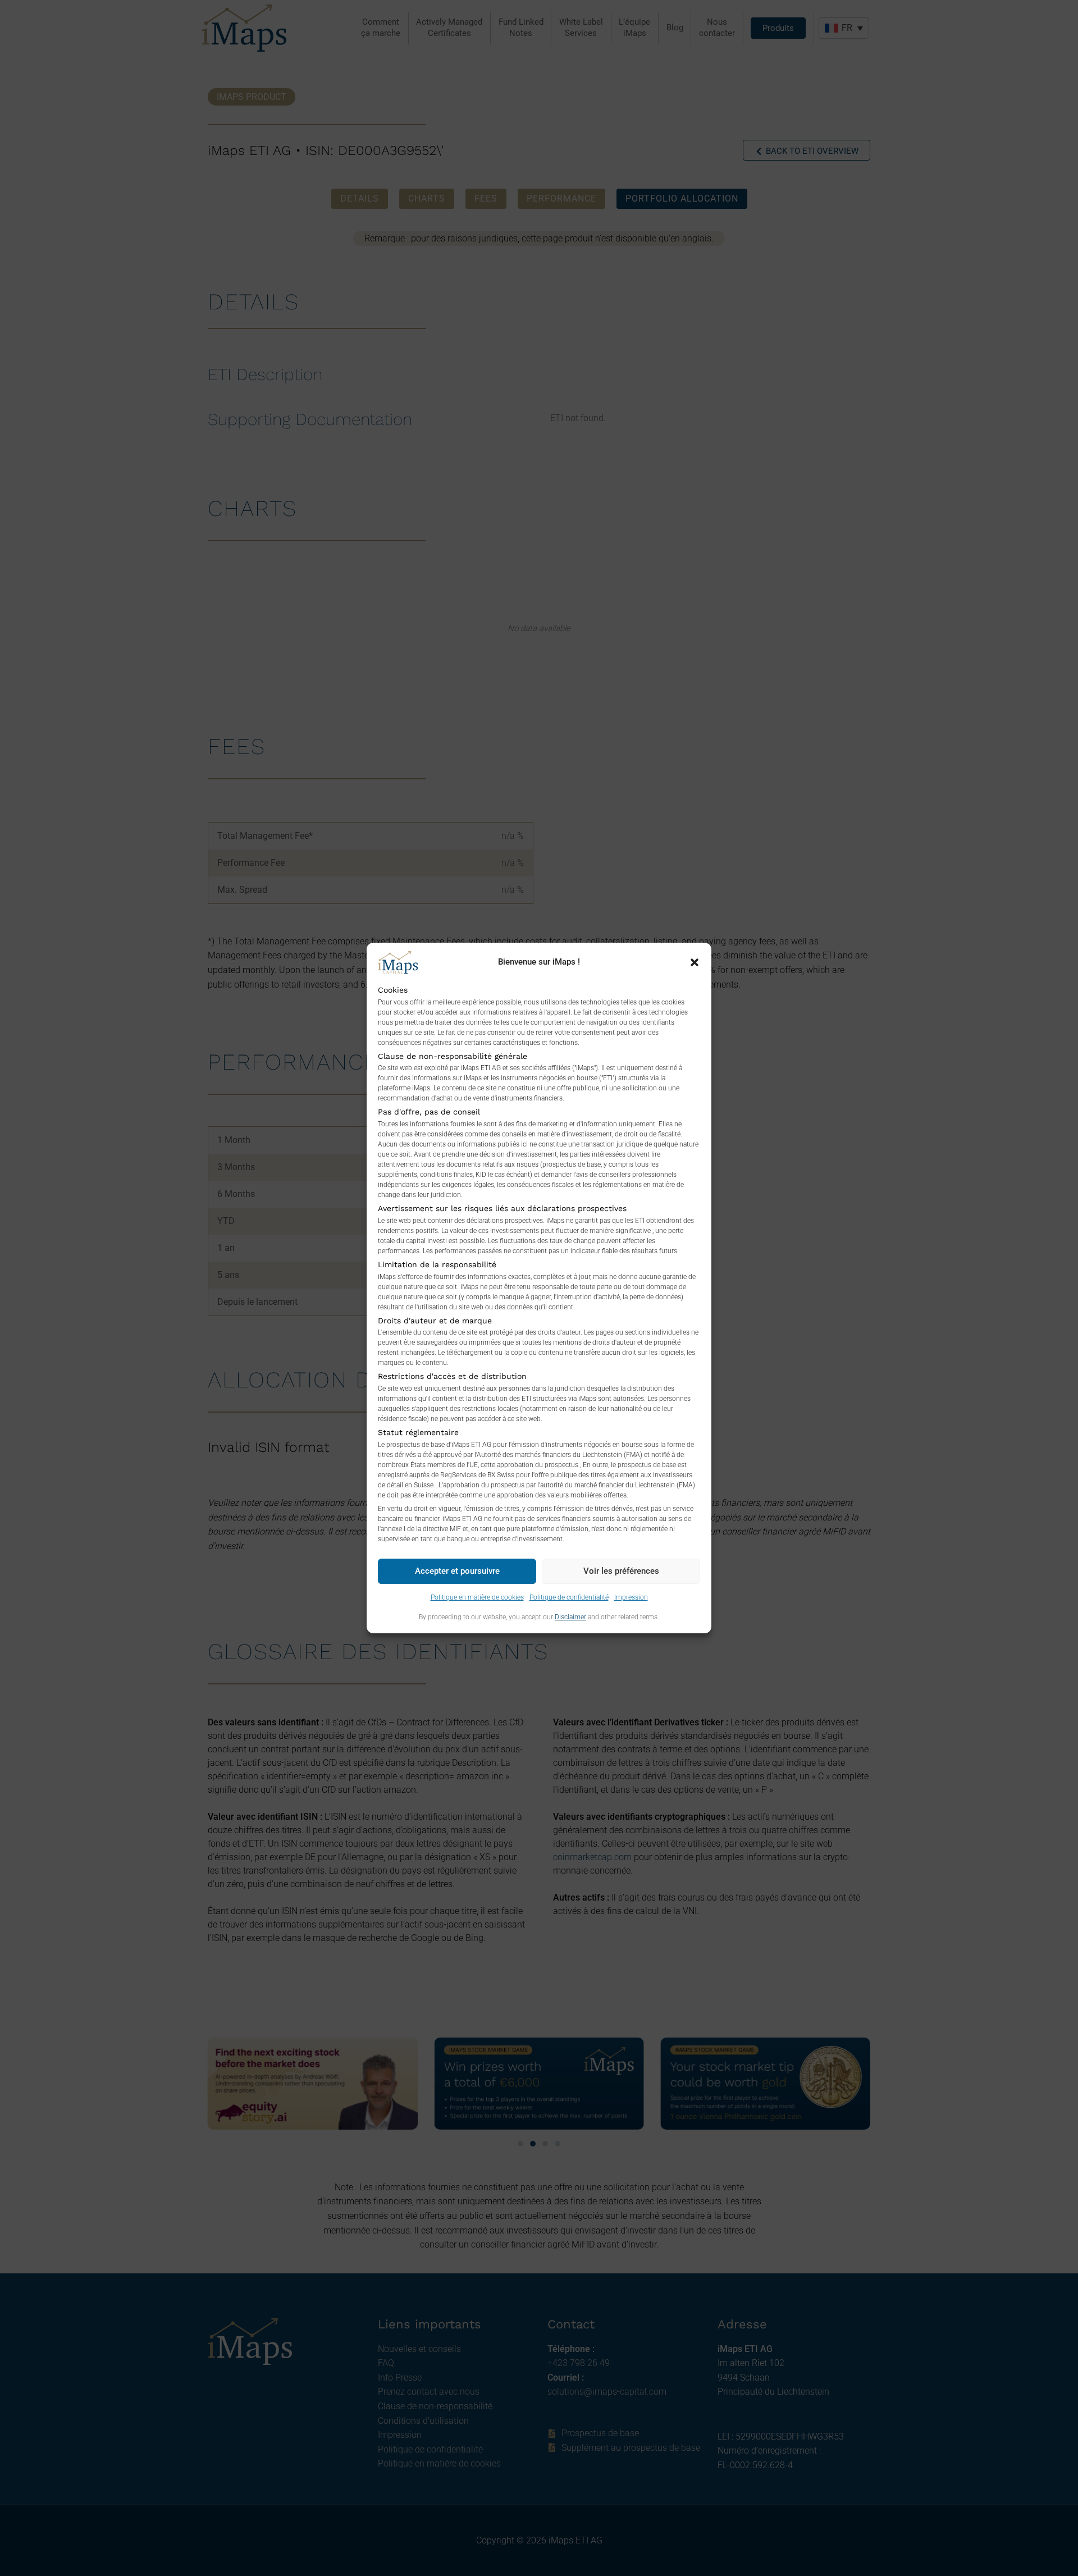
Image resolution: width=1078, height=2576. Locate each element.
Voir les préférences (621, 1571)
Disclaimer (570, 1617)
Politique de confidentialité (569, 1597)
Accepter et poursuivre (457, 1571)
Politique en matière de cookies (477, 1597)
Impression (631, 1597)
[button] (695, 962)
